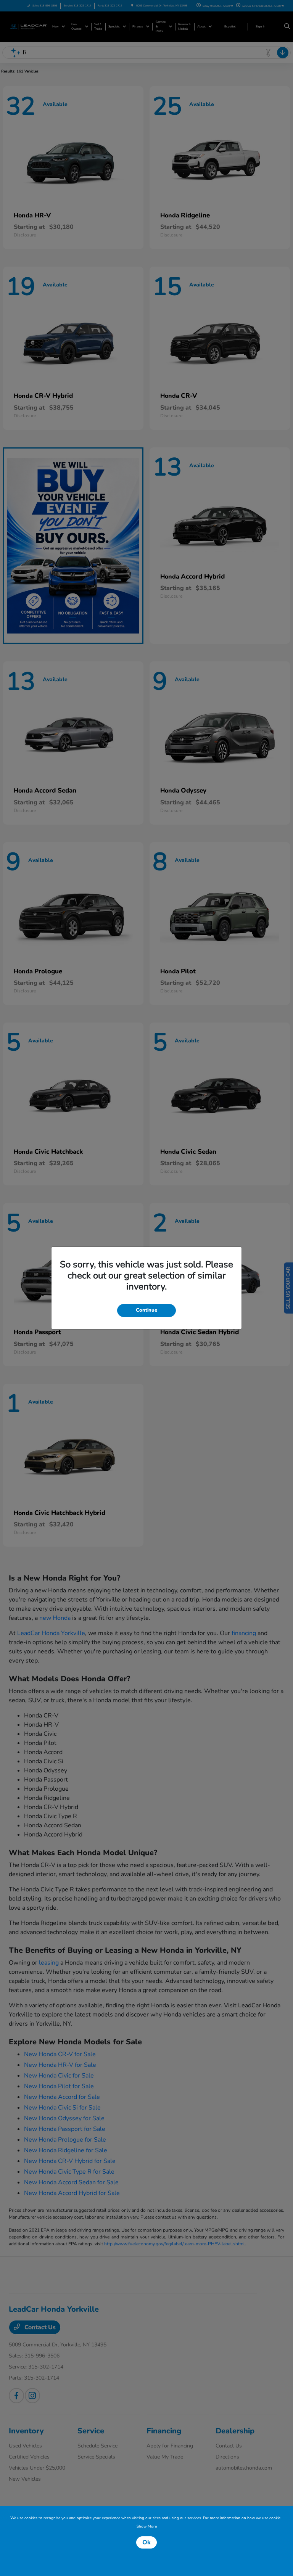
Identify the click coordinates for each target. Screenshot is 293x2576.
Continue (146, 1310)
